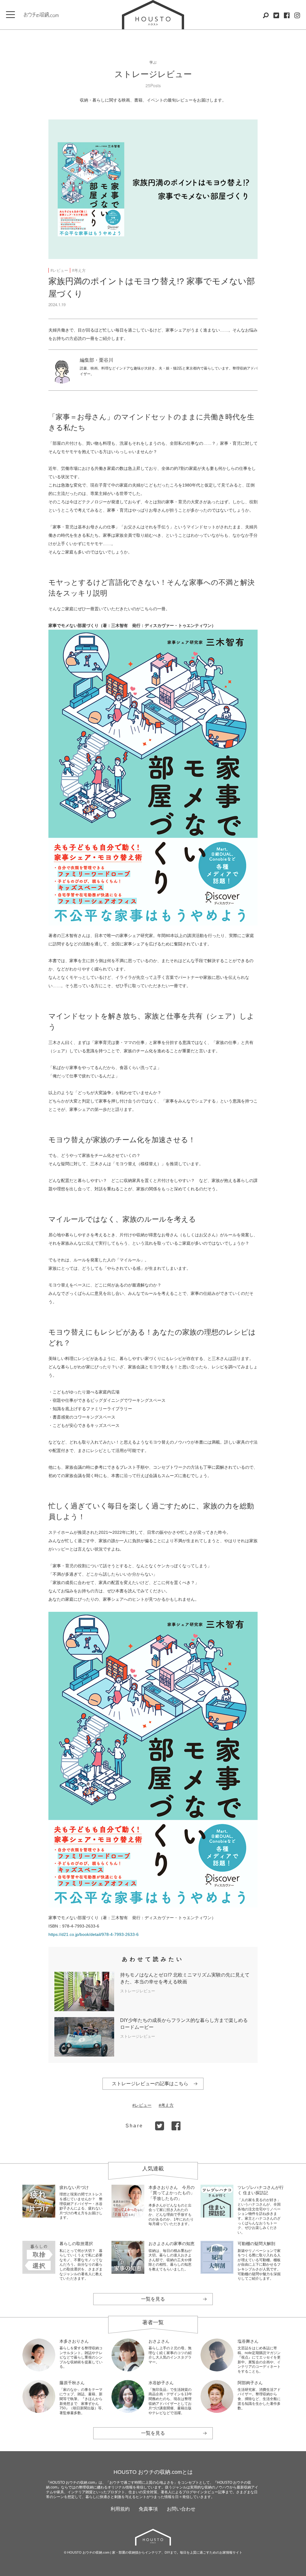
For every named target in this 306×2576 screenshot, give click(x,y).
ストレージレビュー (153, 74)
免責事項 (148, 2509)
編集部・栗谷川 (97, 360)
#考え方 (79, 270)
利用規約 (120, 2509)
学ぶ (153, 62)
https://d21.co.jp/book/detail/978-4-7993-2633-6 (94, 1934)
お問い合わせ (181, 2509)
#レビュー (59, 270)
